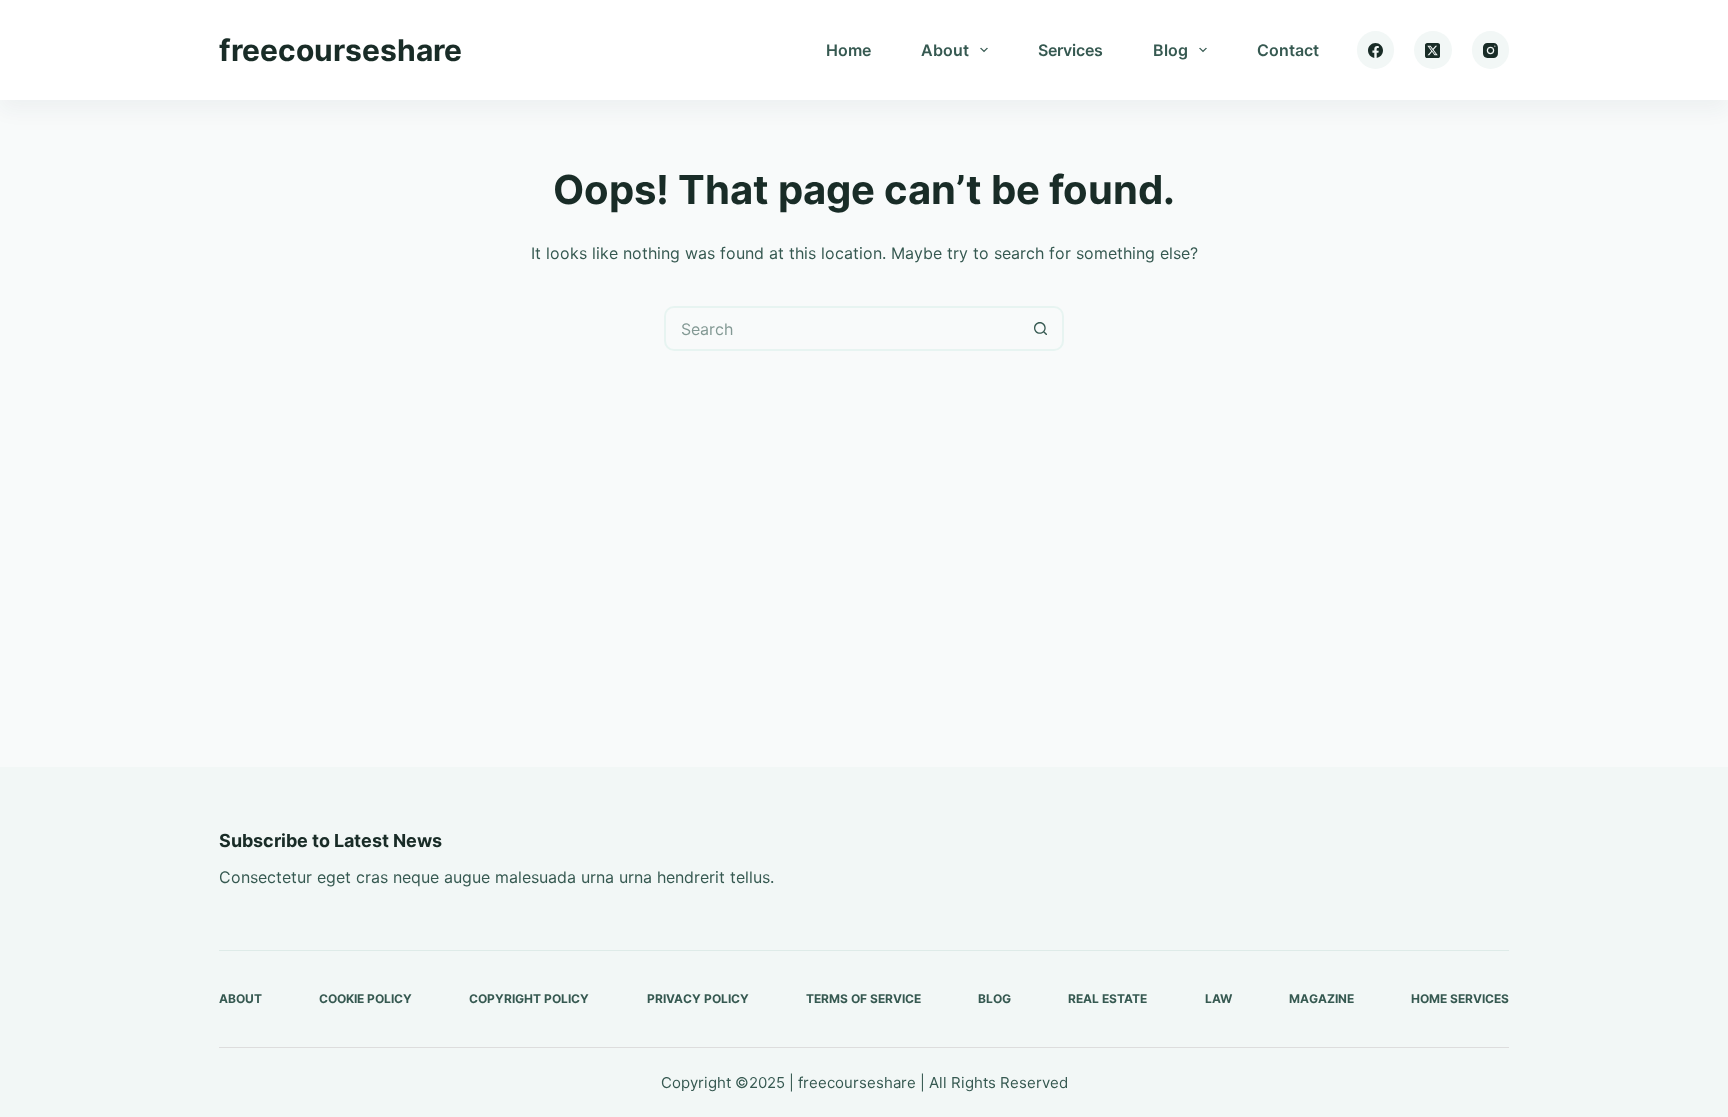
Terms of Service (863, 998)
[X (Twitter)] (1433, 50)
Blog (1170, 50)
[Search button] (1041, 328)
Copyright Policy (529, 998)
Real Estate (1107, 998)
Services (1070, 50)
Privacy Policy (698, 998)
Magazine (1321, 998)
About (945, 50)
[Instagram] (1491, 50)
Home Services (1460, 998)
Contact (1288, 50)
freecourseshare (340, 50)
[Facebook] (1376, 50)
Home (848, 50)
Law (1218, 998)
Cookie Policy (365, 998)
